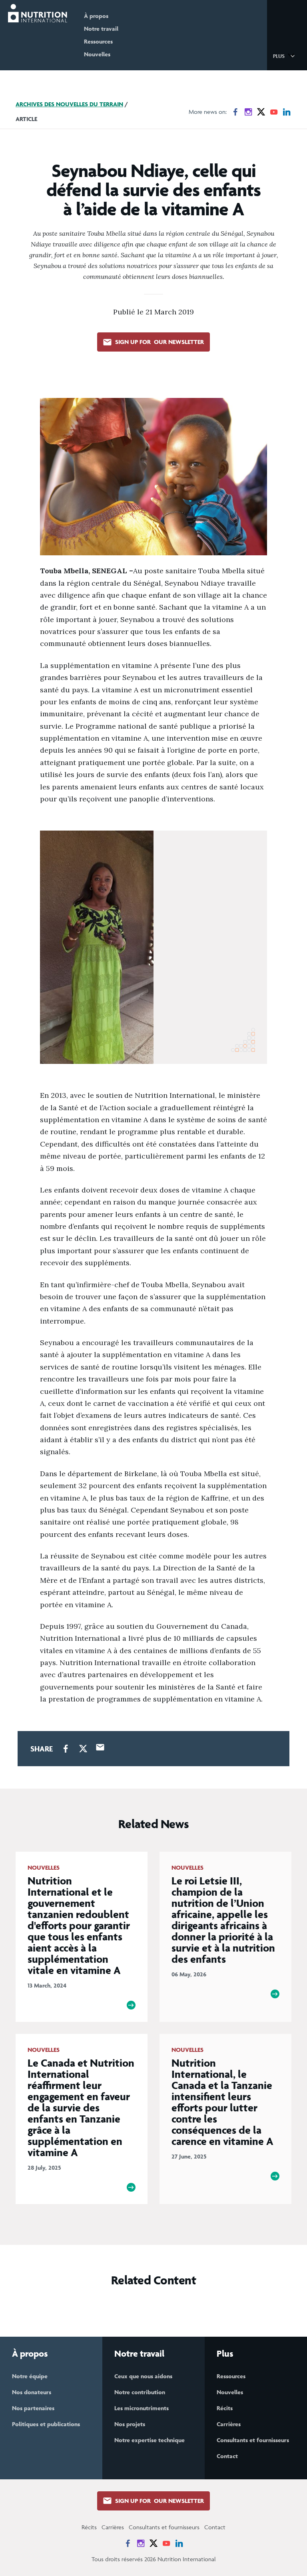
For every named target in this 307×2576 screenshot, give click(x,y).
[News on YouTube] (274, 112)
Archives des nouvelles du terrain (69, 104)
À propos (96, 16)
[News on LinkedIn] (287, 112)
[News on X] (261, 112)
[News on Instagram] (248, 112)
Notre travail (101, 29)
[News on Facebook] (235, 112)
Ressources (98, 41)
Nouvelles (97, 54)
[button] (285, 56)
